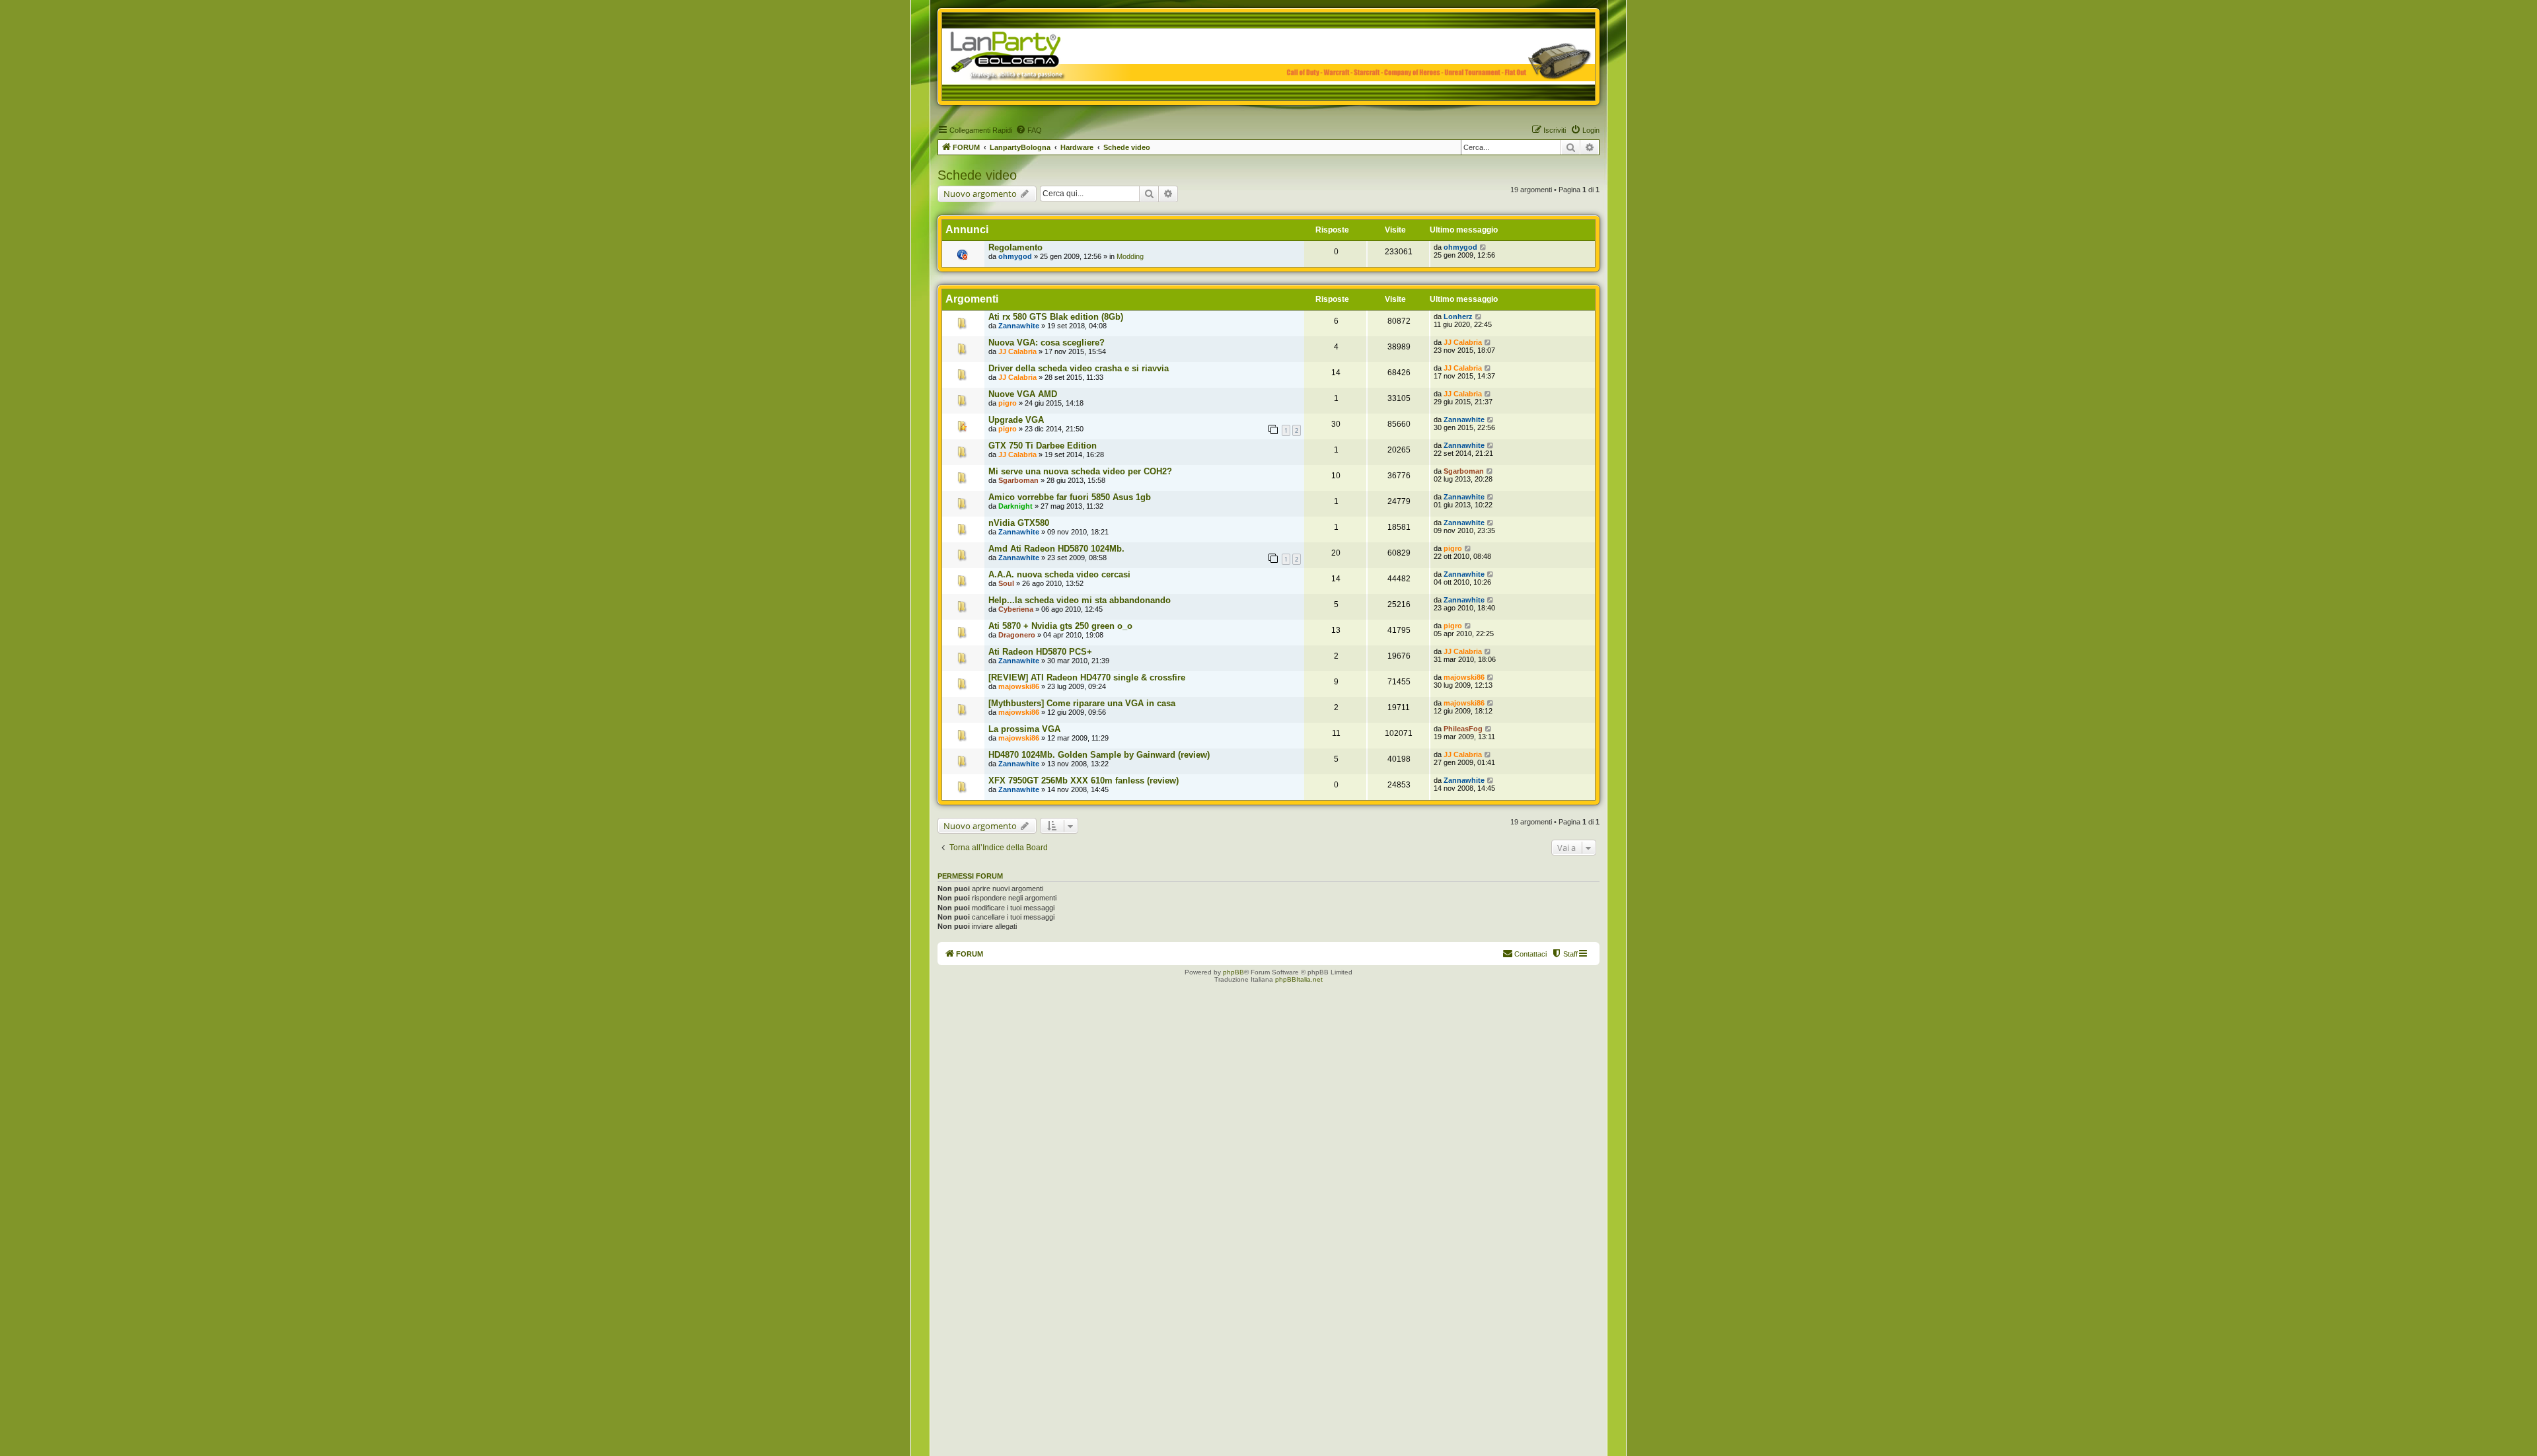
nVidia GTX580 (1019, 523)
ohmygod (1015, 256)
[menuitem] (1029, 130)
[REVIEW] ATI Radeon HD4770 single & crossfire (1087, 677)
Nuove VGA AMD (1023, 394)
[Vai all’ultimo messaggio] (1484, 247)
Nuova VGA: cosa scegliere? (1047, 343)
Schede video (977, 175)
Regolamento (1015, 247)
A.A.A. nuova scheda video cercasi (1059, 574)
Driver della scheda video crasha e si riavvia (1079, 368)
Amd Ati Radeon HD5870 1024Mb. (1056, 549)
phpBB (1233, 972)
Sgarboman (1018, 480)
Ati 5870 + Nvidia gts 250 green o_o (1060, 626)
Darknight (1015, 506)
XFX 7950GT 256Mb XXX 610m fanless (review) (1084, 781)
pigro (1008, 403)
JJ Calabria (1017, 351)
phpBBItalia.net (1299, 979)
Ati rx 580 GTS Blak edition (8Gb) (1056, 317)
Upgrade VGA (1016, 420)
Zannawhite (1019, 326)
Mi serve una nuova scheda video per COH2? (1080, 471)
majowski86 (1019, 686)
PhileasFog (1463, 729)
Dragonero (1017, 635)
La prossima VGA (1024, 729)
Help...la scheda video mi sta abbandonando (1080, 600)
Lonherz (1458, 316)
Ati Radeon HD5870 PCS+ (1040, 652)
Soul (1006, 583)
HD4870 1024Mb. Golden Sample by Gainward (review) (1099, 755)
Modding (1130, 256)
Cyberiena (1016, 609)
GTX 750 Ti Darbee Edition (1043, 446)
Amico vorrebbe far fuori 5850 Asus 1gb (1070, 497)
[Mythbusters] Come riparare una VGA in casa (1082, 703)
